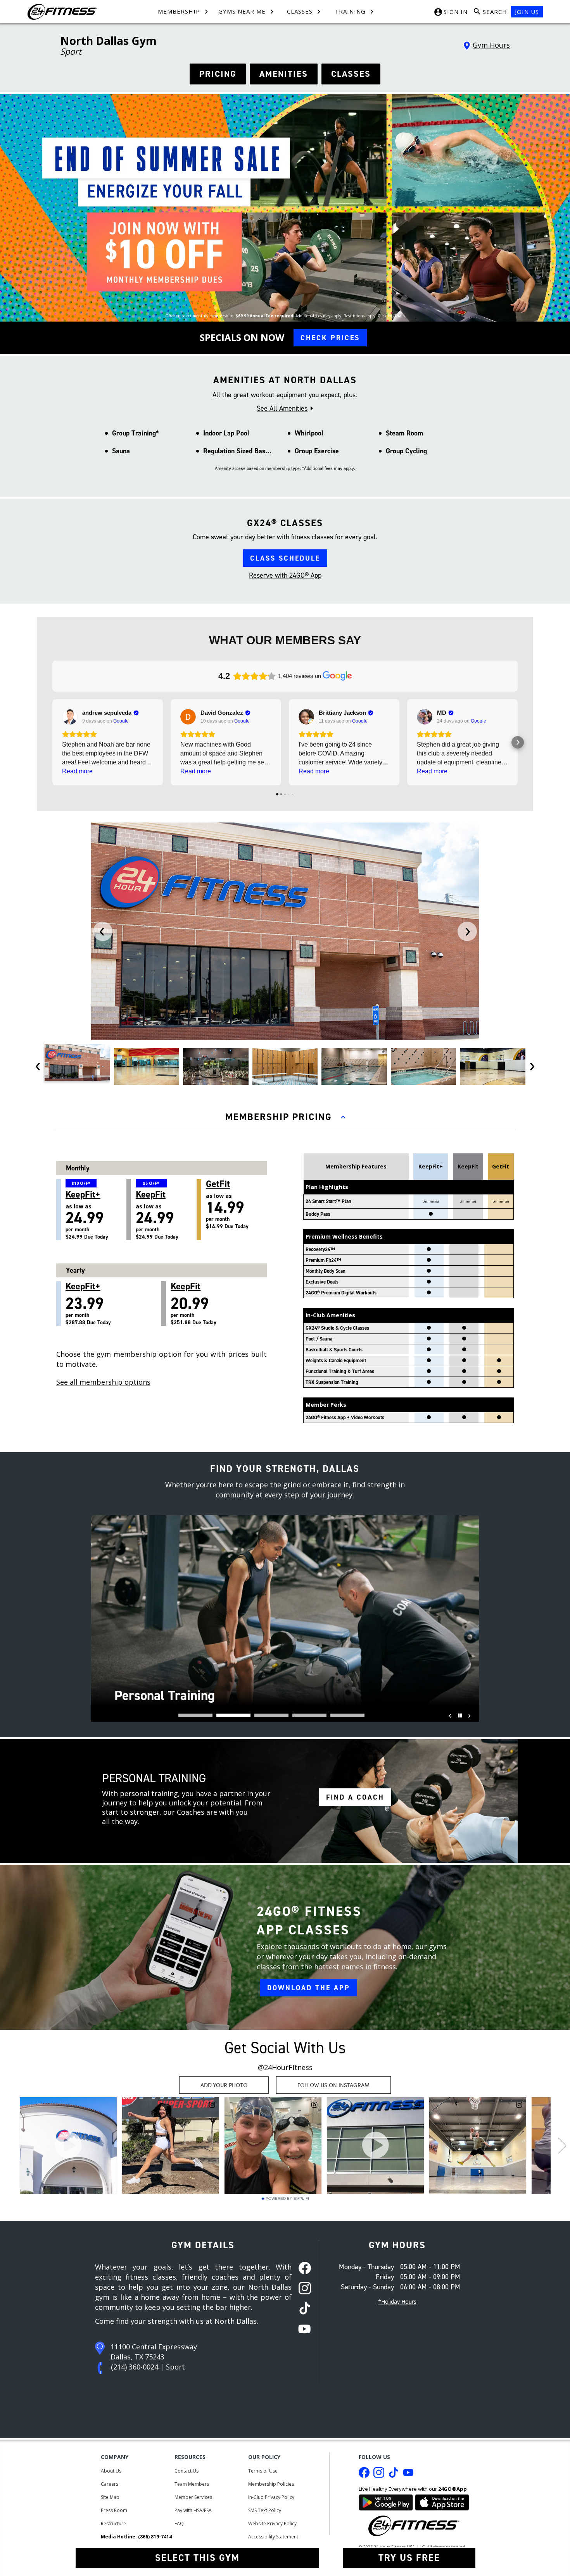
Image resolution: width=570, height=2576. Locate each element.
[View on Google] (70, 717)
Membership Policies (271, 2484)
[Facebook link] (364, 2474)
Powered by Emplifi (287, 2199)
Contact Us (187, 2471)
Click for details (391, 316)
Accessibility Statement (273, 2537)
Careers (110, 2484)
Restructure (113, 2524)
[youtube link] (302, 2330)
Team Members (192, 2484)
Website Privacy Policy (272, 2524)
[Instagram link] (379, 2474)
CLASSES (351, 74)
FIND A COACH (355, 1797)
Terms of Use (263, 2471)
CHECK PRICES (330, 338)
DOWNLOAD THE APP (309, 1988)
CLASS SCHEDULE (285, 558)
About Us (111, 2471)
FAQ (179, 2524)
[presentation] (103, 931)
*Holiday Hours (397, 2302)
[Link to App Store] (442, 2501)
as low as (87, 1210)
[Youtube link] (408, 2474)
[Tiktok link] (394, 2474)
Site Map (110, 2497)
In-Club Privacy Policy (271, 2497)
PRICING (218, 74)
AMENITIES (284, 74)
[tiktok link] (302, 2309)
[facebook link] (302, 2269)
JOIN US (527, 12)
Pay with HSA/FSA (193, 2510)
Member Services (193, 2497)
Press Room (114, 2510)
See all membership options (103, 1382)
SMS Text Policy (265, 2510)
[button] (52, 742)
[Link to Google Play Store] (386, 2501)
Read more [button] (77, 771)
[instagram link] (302, 2289)
